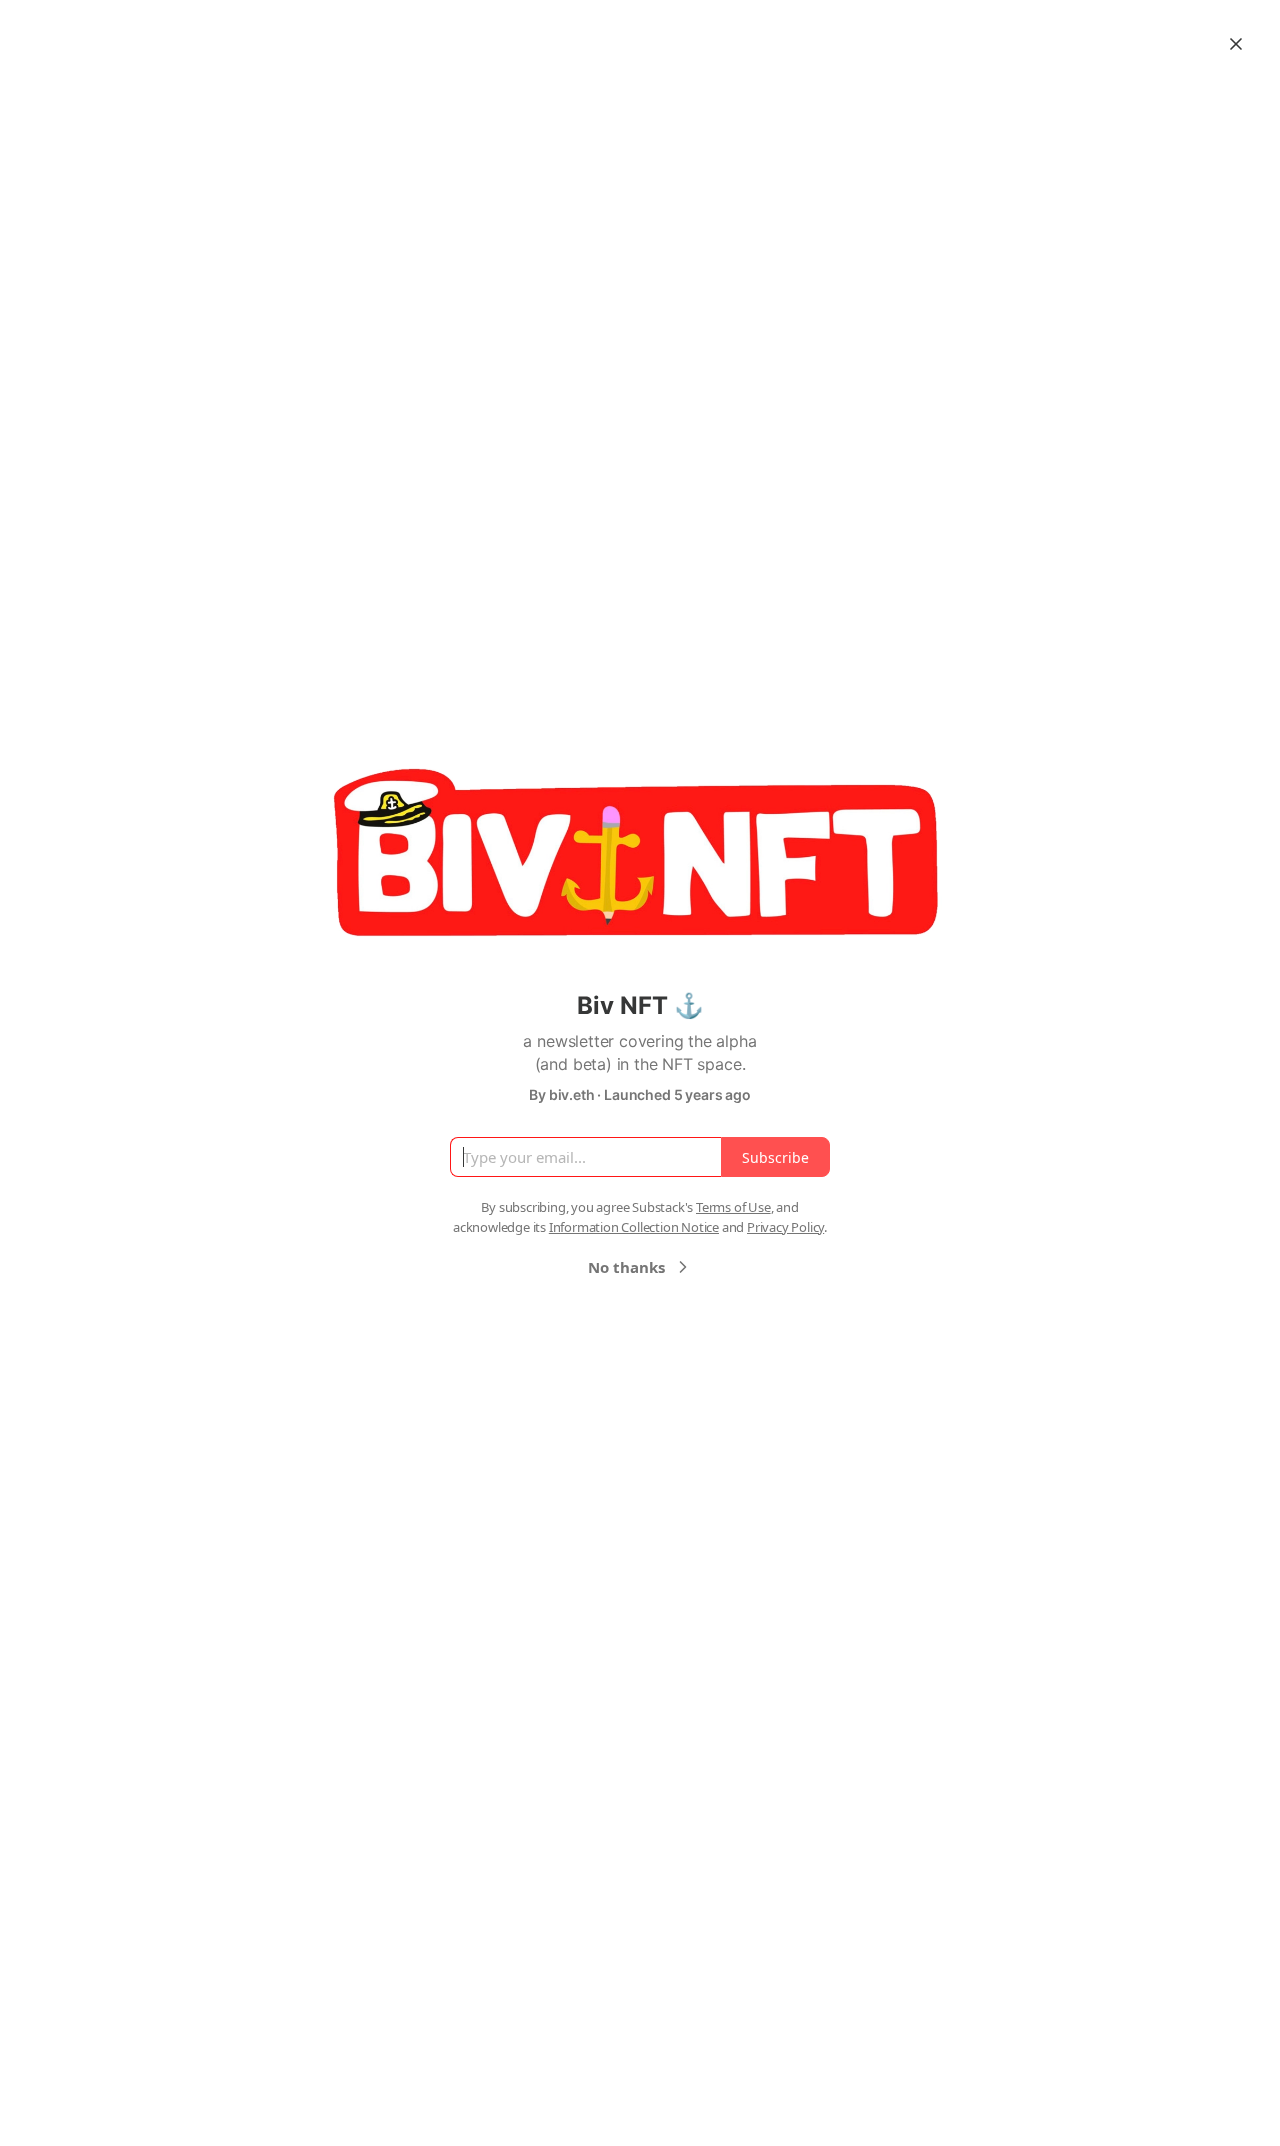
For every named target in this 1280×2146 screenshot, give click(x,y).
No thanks (626, 1267)
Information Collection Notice (634, 1227)
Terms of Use (733, 1207)
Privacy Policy (785, 1227)
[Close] (1236, 44)
